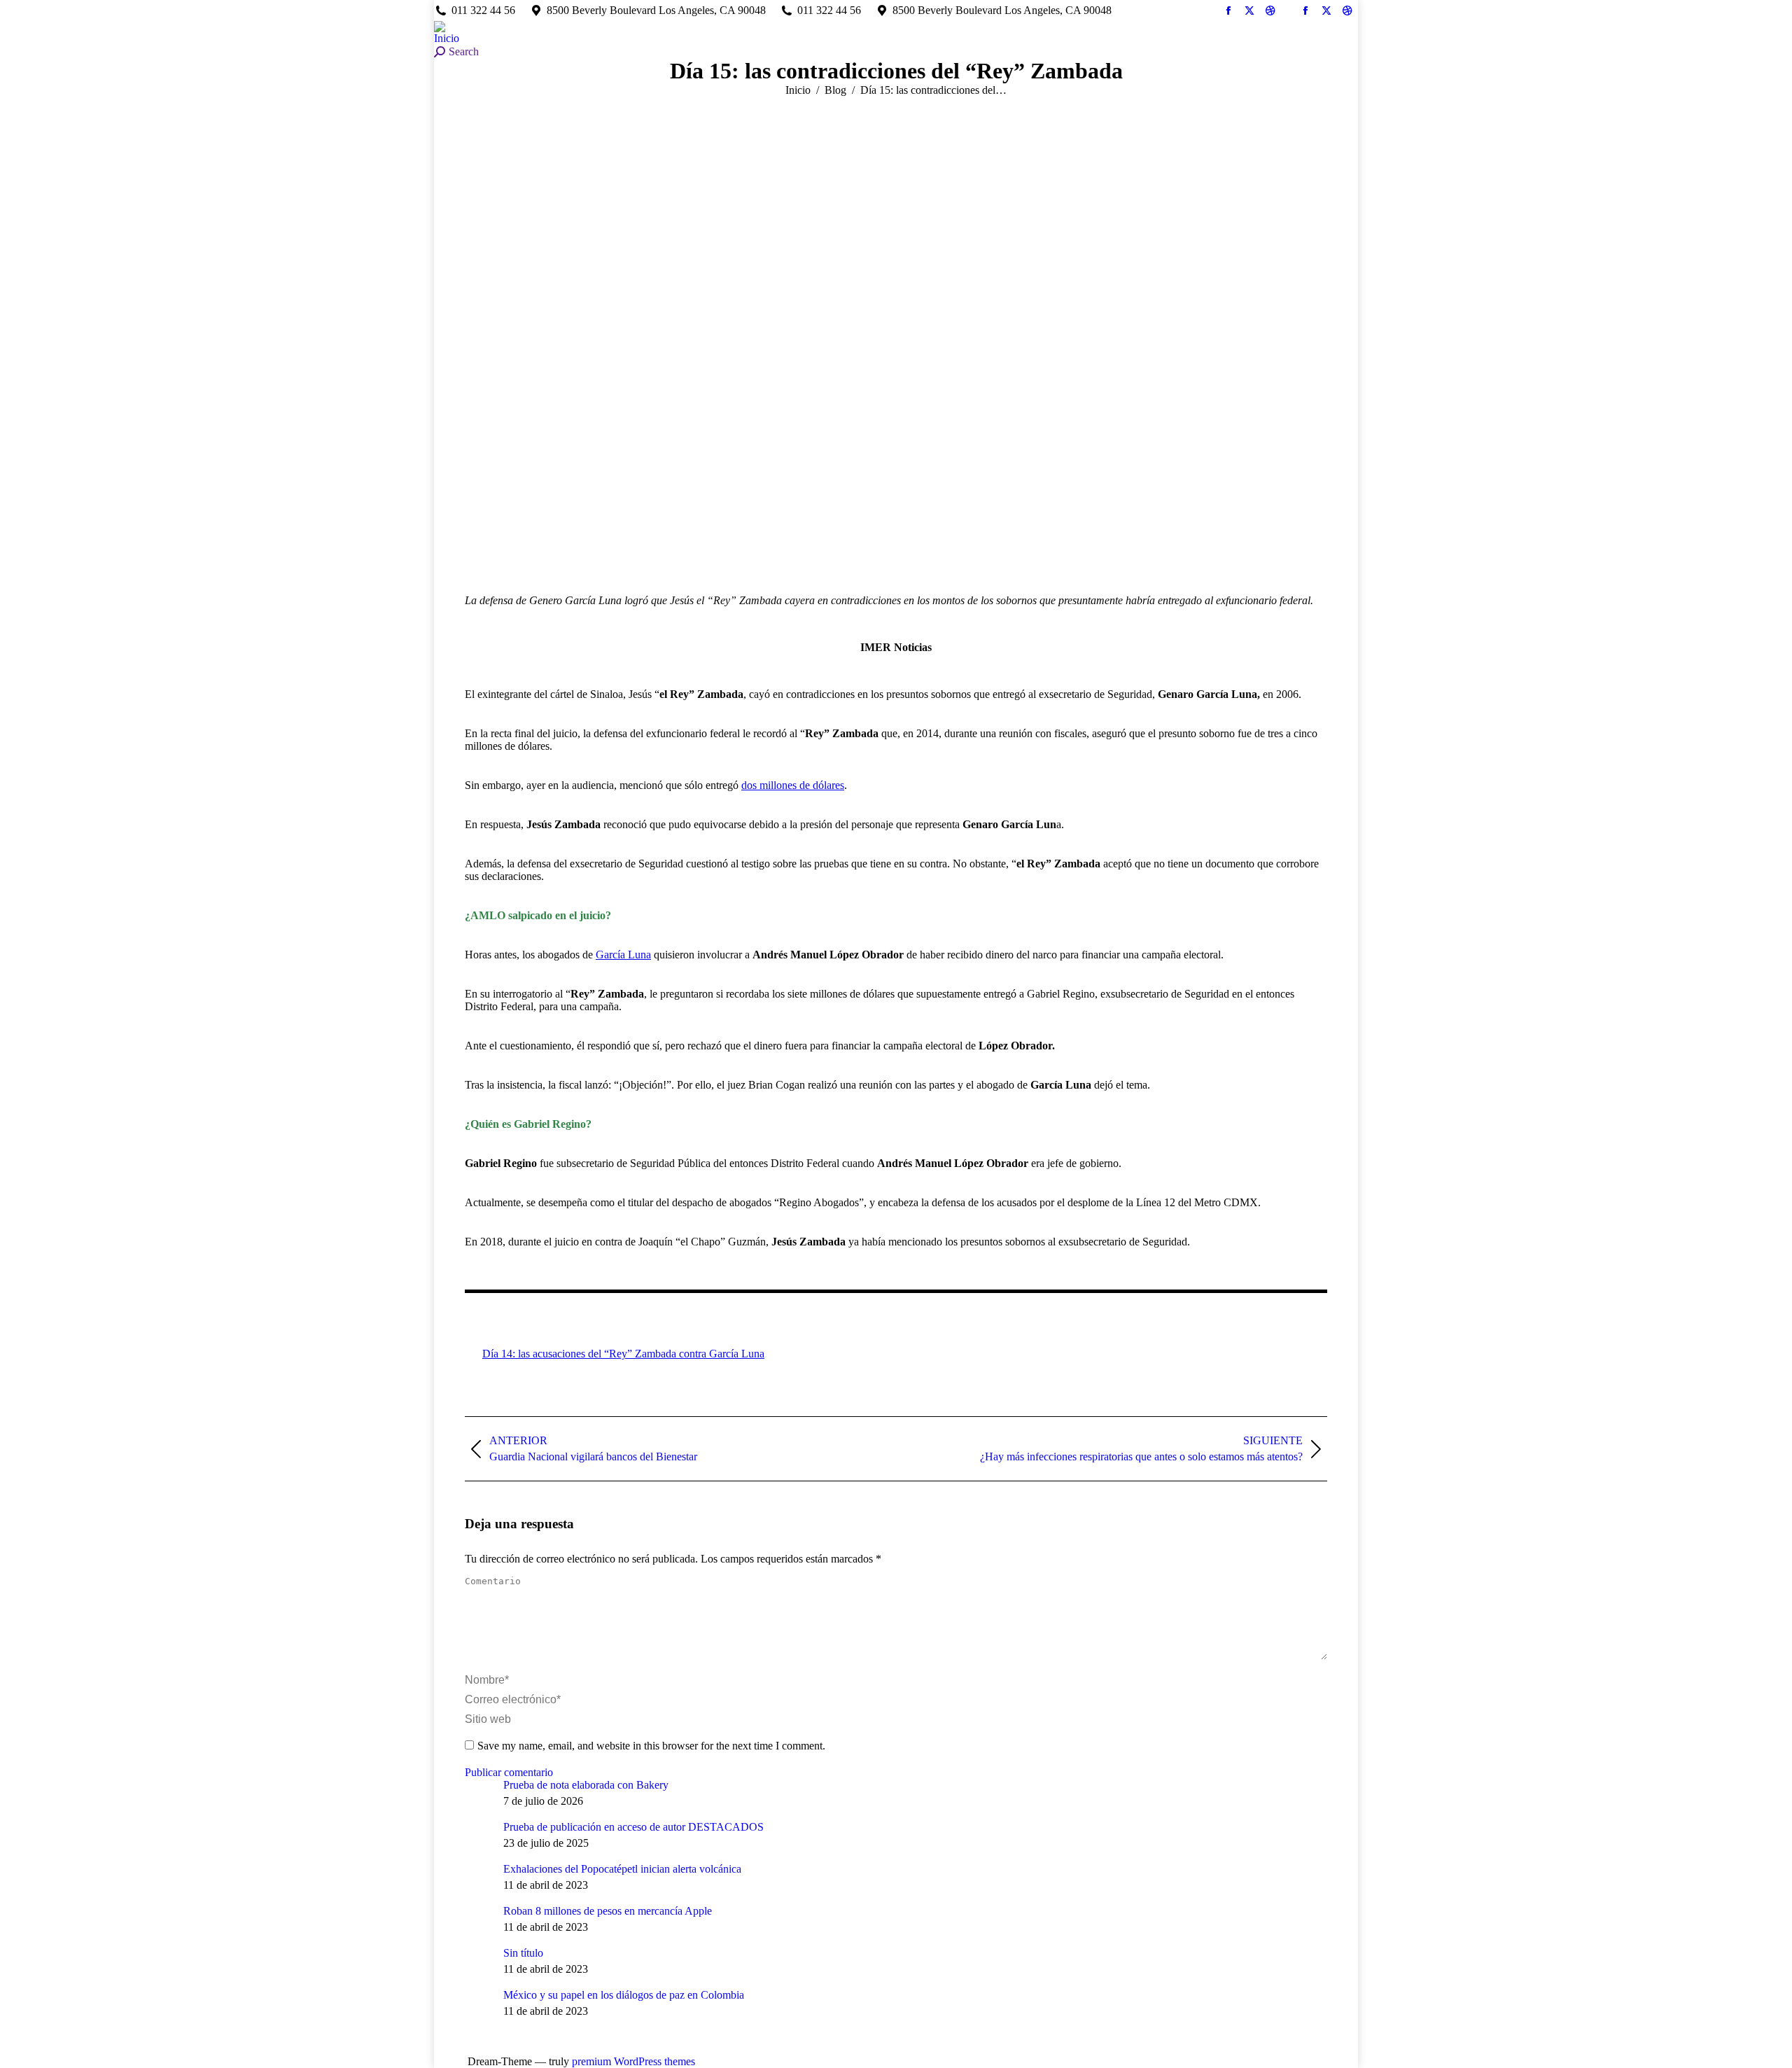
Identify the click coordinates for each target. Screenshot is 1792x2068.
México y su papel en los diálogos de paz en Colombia (624, 1995)
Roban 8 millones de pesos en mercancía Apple (608, 1911)
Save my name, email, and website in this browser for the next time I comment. (651, 1746)
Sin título (523, 1953)
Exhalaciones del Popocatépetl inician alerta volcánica (622, 1869)
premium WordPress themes (633, 2061)
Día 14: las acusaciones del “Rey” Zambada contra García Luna (623, 1354)
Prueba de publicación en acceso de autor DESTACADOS (633, 1827)
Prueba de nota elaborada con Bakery (586, 1785)
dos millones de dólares (793, 785)
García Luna (623, 955)
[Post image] (479, 1793)
